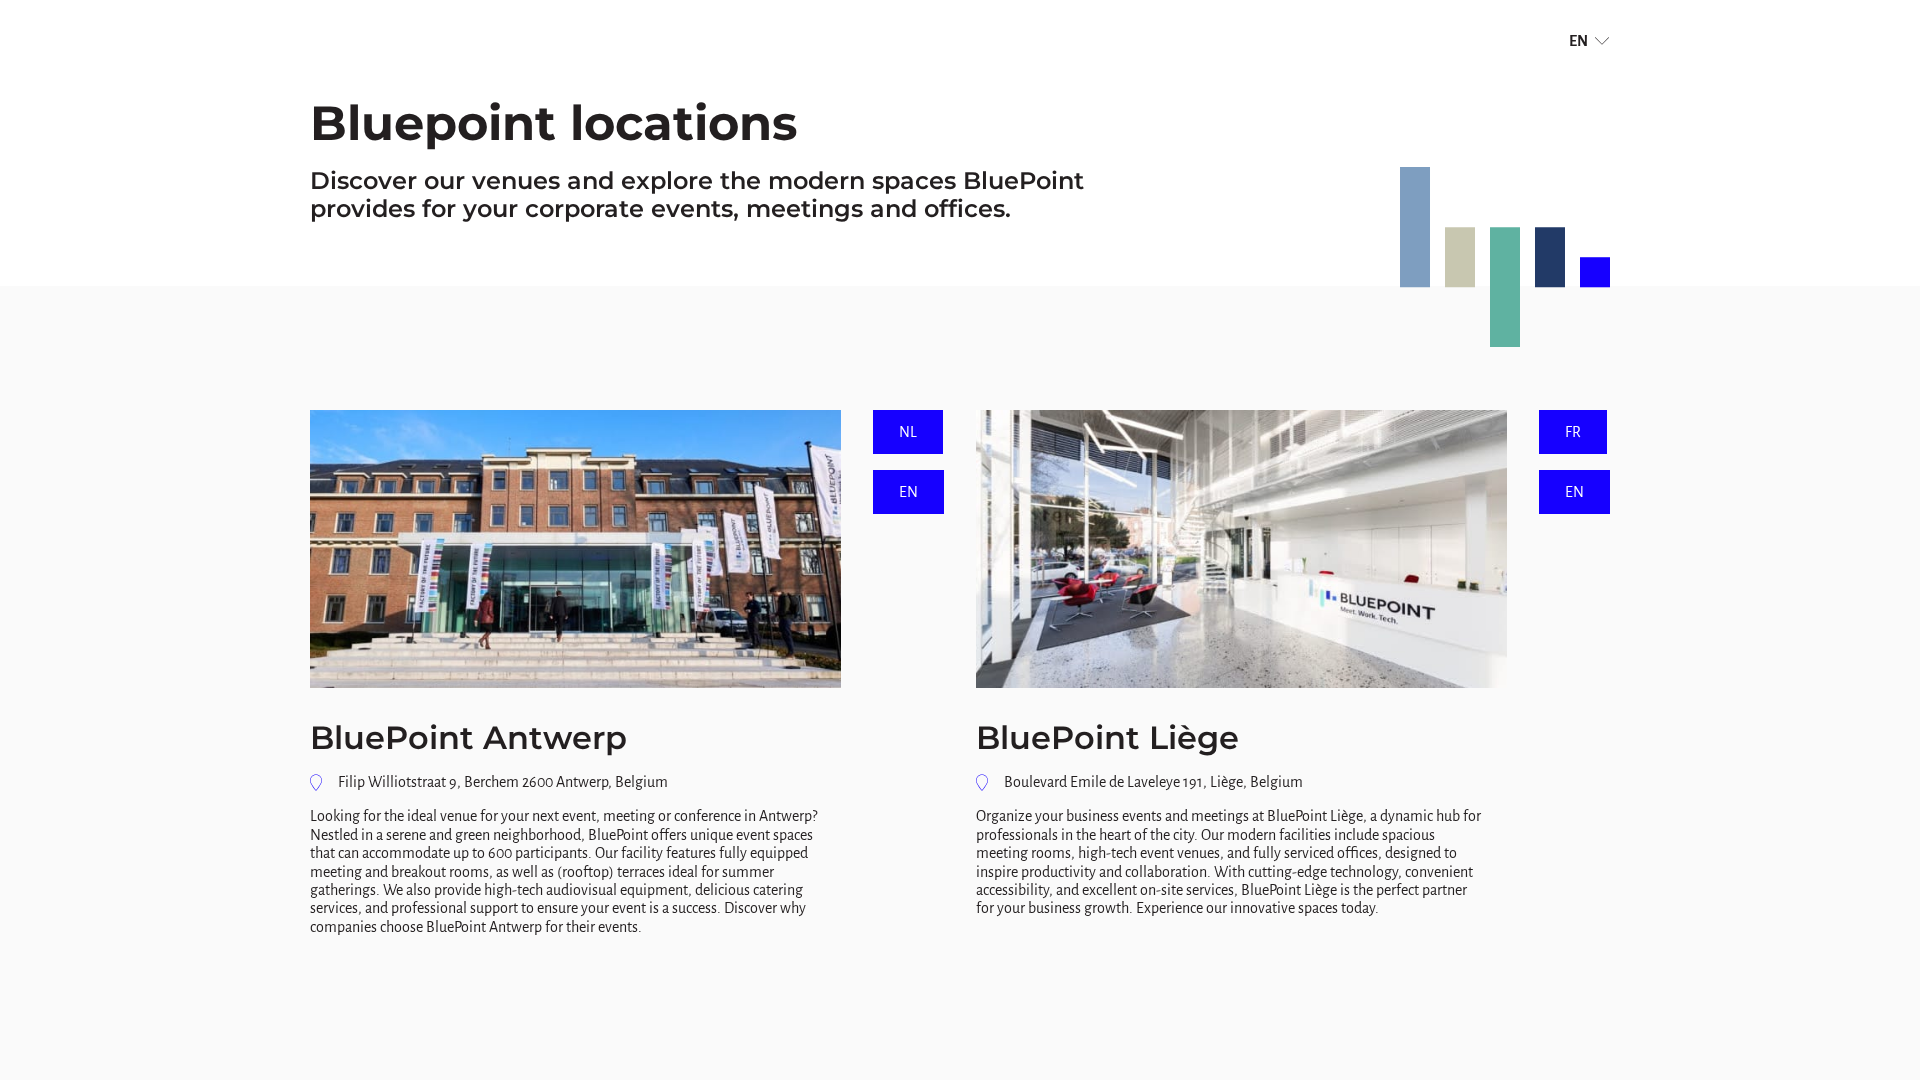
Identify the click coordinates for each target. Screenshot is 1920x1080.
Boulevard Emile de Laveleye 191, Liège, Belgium (1153, 782)
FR (1573, 432)
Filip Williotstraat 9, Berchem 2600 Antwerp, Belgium (503, 782)
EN (1578, 41)
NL (908, 432)
